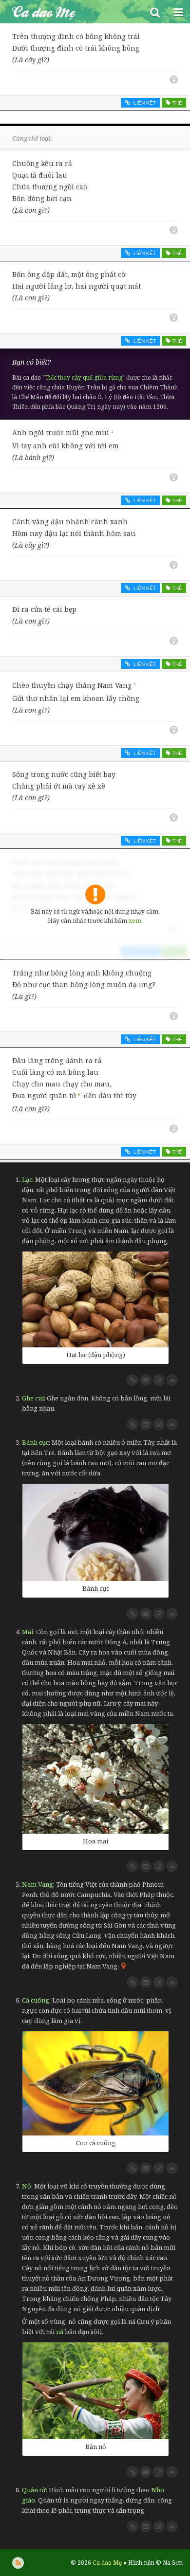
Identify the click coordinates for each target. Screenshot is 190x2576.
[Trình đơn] (178, 12)
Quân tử (34, 2490)
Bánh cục (35, 1442)
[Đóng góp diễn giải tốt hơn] (159, 1380)
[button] (155, 12)
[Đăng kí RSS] (18, 2563)
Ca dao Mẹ (72, 12)
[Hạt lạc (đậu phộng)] (95, 1299)
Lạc (27, 1179)
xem (135, 921)
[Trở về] (172, 1380)
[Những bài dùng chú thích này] (146, 1380)
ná (60, 2332)
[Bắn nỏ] (95, 2391)
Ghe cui (33, 1398)
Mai (28, 1632)
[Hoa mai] (95, 1779)
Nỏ (27, 2186)
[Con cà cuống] (95, 2083)
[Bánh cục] (95, 1532)
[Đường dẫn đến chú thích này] (133, 1380)
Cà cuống (36, 2000)
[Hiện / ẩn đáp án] (174, 80)
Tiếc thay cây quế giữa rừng (84, 377)
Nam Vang (38, 1884)
